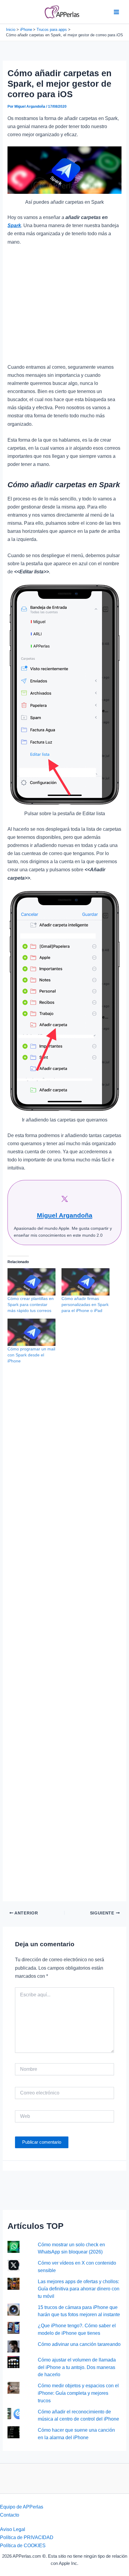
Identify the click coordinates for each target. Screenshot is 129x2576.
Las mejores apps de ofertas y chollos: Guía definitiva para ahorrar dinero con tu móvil (79, 2289)
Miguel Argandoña (65, 1215)
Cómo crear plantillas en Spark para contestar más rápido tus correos (31, 1305)
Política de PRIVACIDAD (27, 2537)
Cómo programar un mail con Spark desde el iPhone (31, 1355)
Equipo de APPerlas (22, 2507)
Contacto (10, 2515)
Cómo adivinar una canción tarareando (79, 2344)
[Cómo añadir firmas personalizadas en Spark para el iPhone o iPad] (85, 1282)
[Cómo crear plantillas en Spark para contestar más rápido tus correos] (31, 1282)
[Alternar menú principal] (116, 12)
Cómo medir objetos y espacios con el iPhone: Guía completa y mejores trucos (78, 2393)
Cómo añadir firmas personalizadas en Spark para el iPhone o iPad (85, 1305)
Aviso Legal (13, 2529)
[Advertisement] (64, 307)
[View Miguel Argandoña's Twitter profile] (64, 1199)
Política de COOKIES (23, 2545)
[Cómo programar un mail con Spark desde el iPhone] (31, 1332)
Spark (14, 225)
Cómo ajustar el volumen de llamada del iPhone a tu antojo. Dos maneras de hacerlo (77, 2367)
